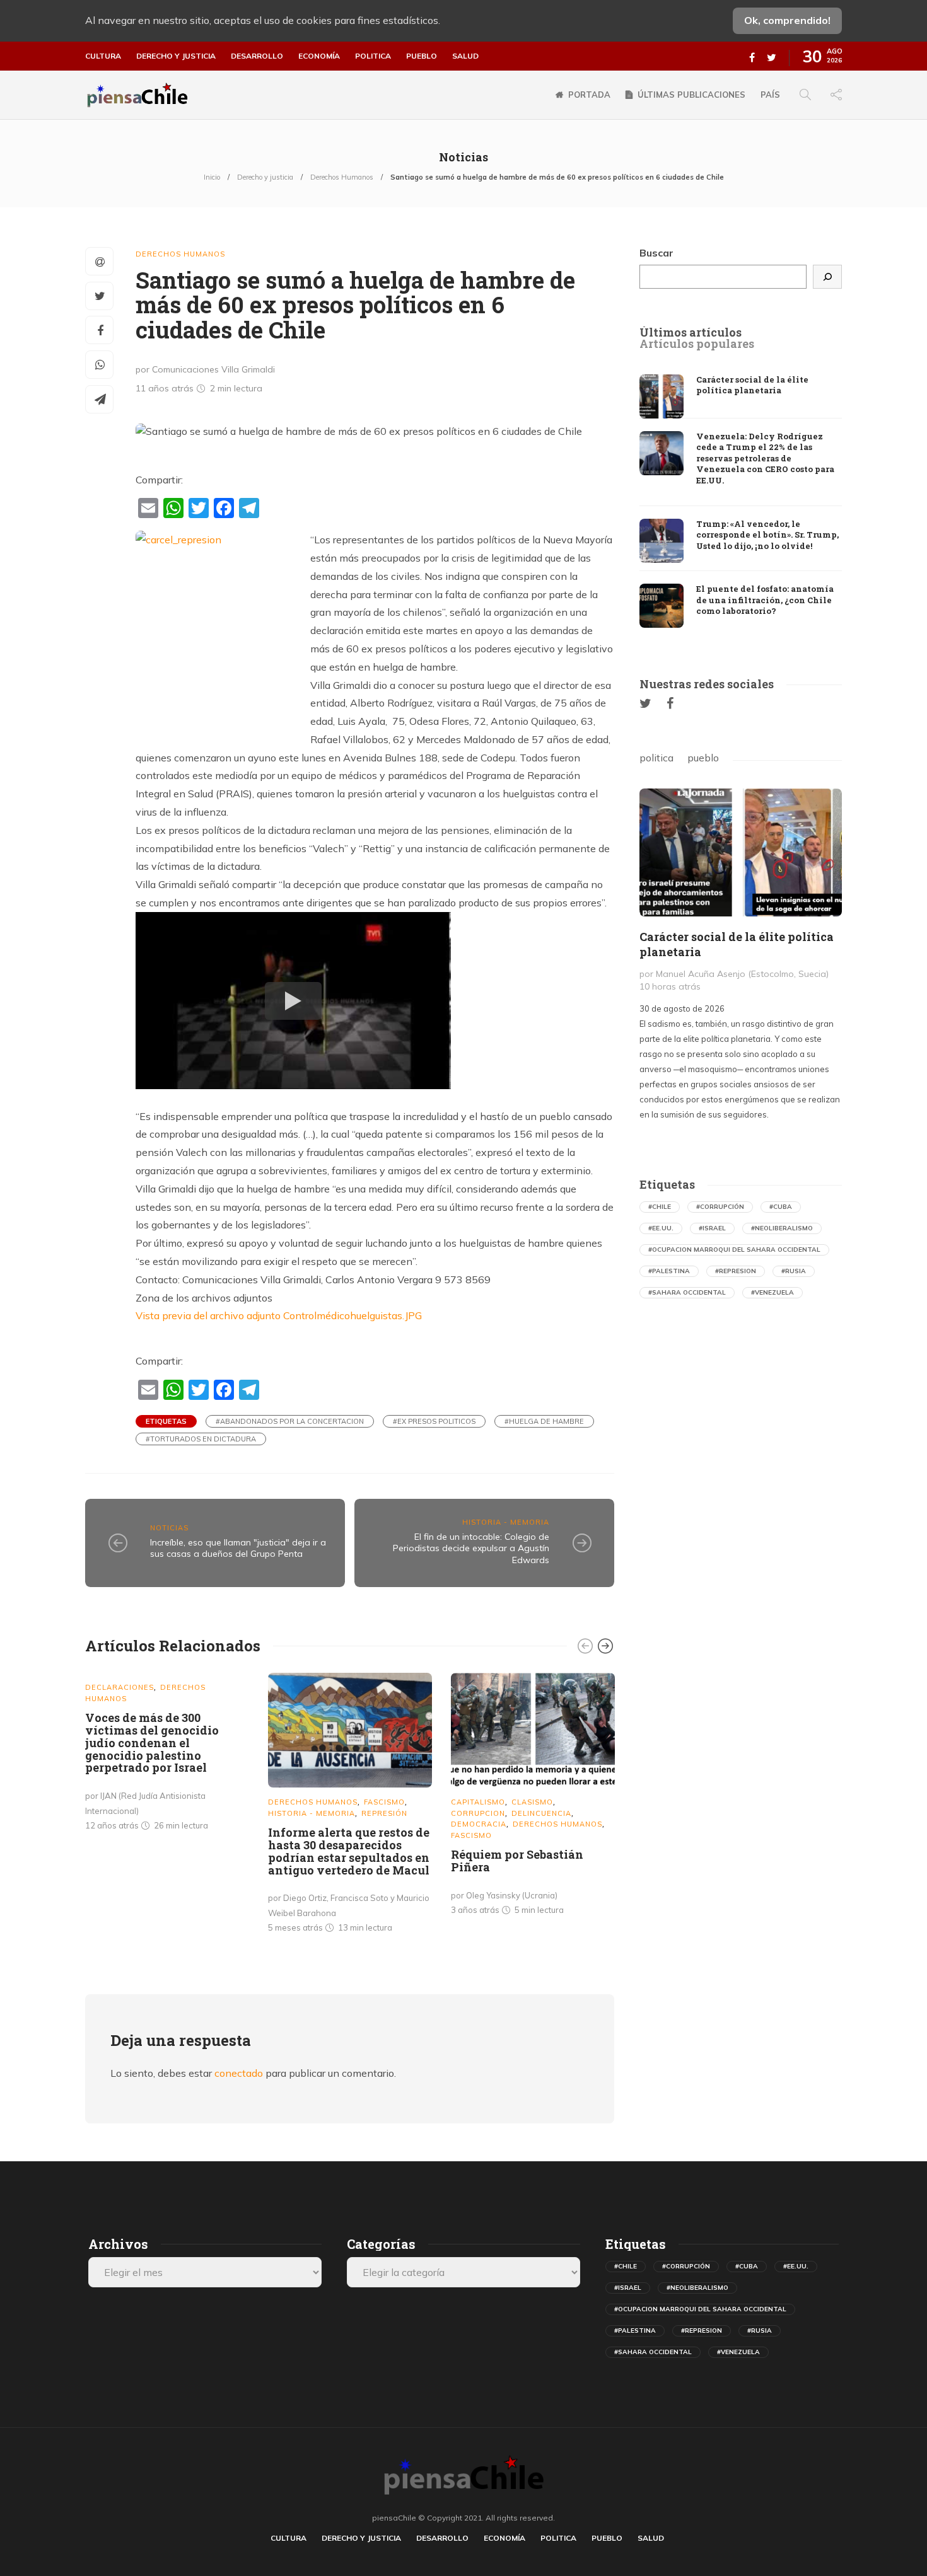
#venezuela (772, 1292)
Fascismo (384, 1802)
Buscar (656, 253)
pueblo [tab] (703, 758)
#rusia (794, 1271)
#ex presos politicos (434, 1421)
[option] (167, 1754)
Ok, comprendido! (787, 20)
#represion (736, 1271)
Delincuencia (541, 1813)
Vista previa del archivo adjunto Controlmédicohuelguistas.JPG (279, 1315)
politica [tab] (656, 758)
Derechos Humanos (342, 177)
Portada (589, 95)
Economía (319, 56)
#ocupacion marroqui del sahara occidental (734, 1250)
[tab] (691, 333)
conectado (239, 2073)
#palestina (669, 1271)
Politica (373, 56)
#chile (660, 1207)
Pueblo (422, 56)
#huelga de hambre (544, 1421)
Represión (384, 1813)
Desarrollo (257, 56)
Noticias (169, 1528)
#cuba (781, 1207)
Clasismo (532, 1802)
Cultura (103, 56)
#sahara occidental (687, 1292)
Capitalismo (478, 1802)
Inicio (212, 177)
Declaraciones (120, 1687)
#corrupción (720, 1207)
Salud (465, 56)
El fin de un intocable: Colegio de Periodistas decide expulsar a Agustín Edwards (471, 1548)
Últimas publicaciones (691, 95)
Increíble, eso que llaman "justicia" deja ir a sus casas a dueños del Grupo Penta (238, 1548)
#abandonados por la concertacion (290, 1421)
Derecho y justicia (176, 56)
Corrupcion (478, 1813)
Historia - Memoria (506, 1522)
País (770, 95)
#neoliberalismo (782, 1228)
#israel (712, 1228)
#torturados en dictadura (201, 1439)
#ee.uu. (661, 1228)
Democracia (479, 1824)
